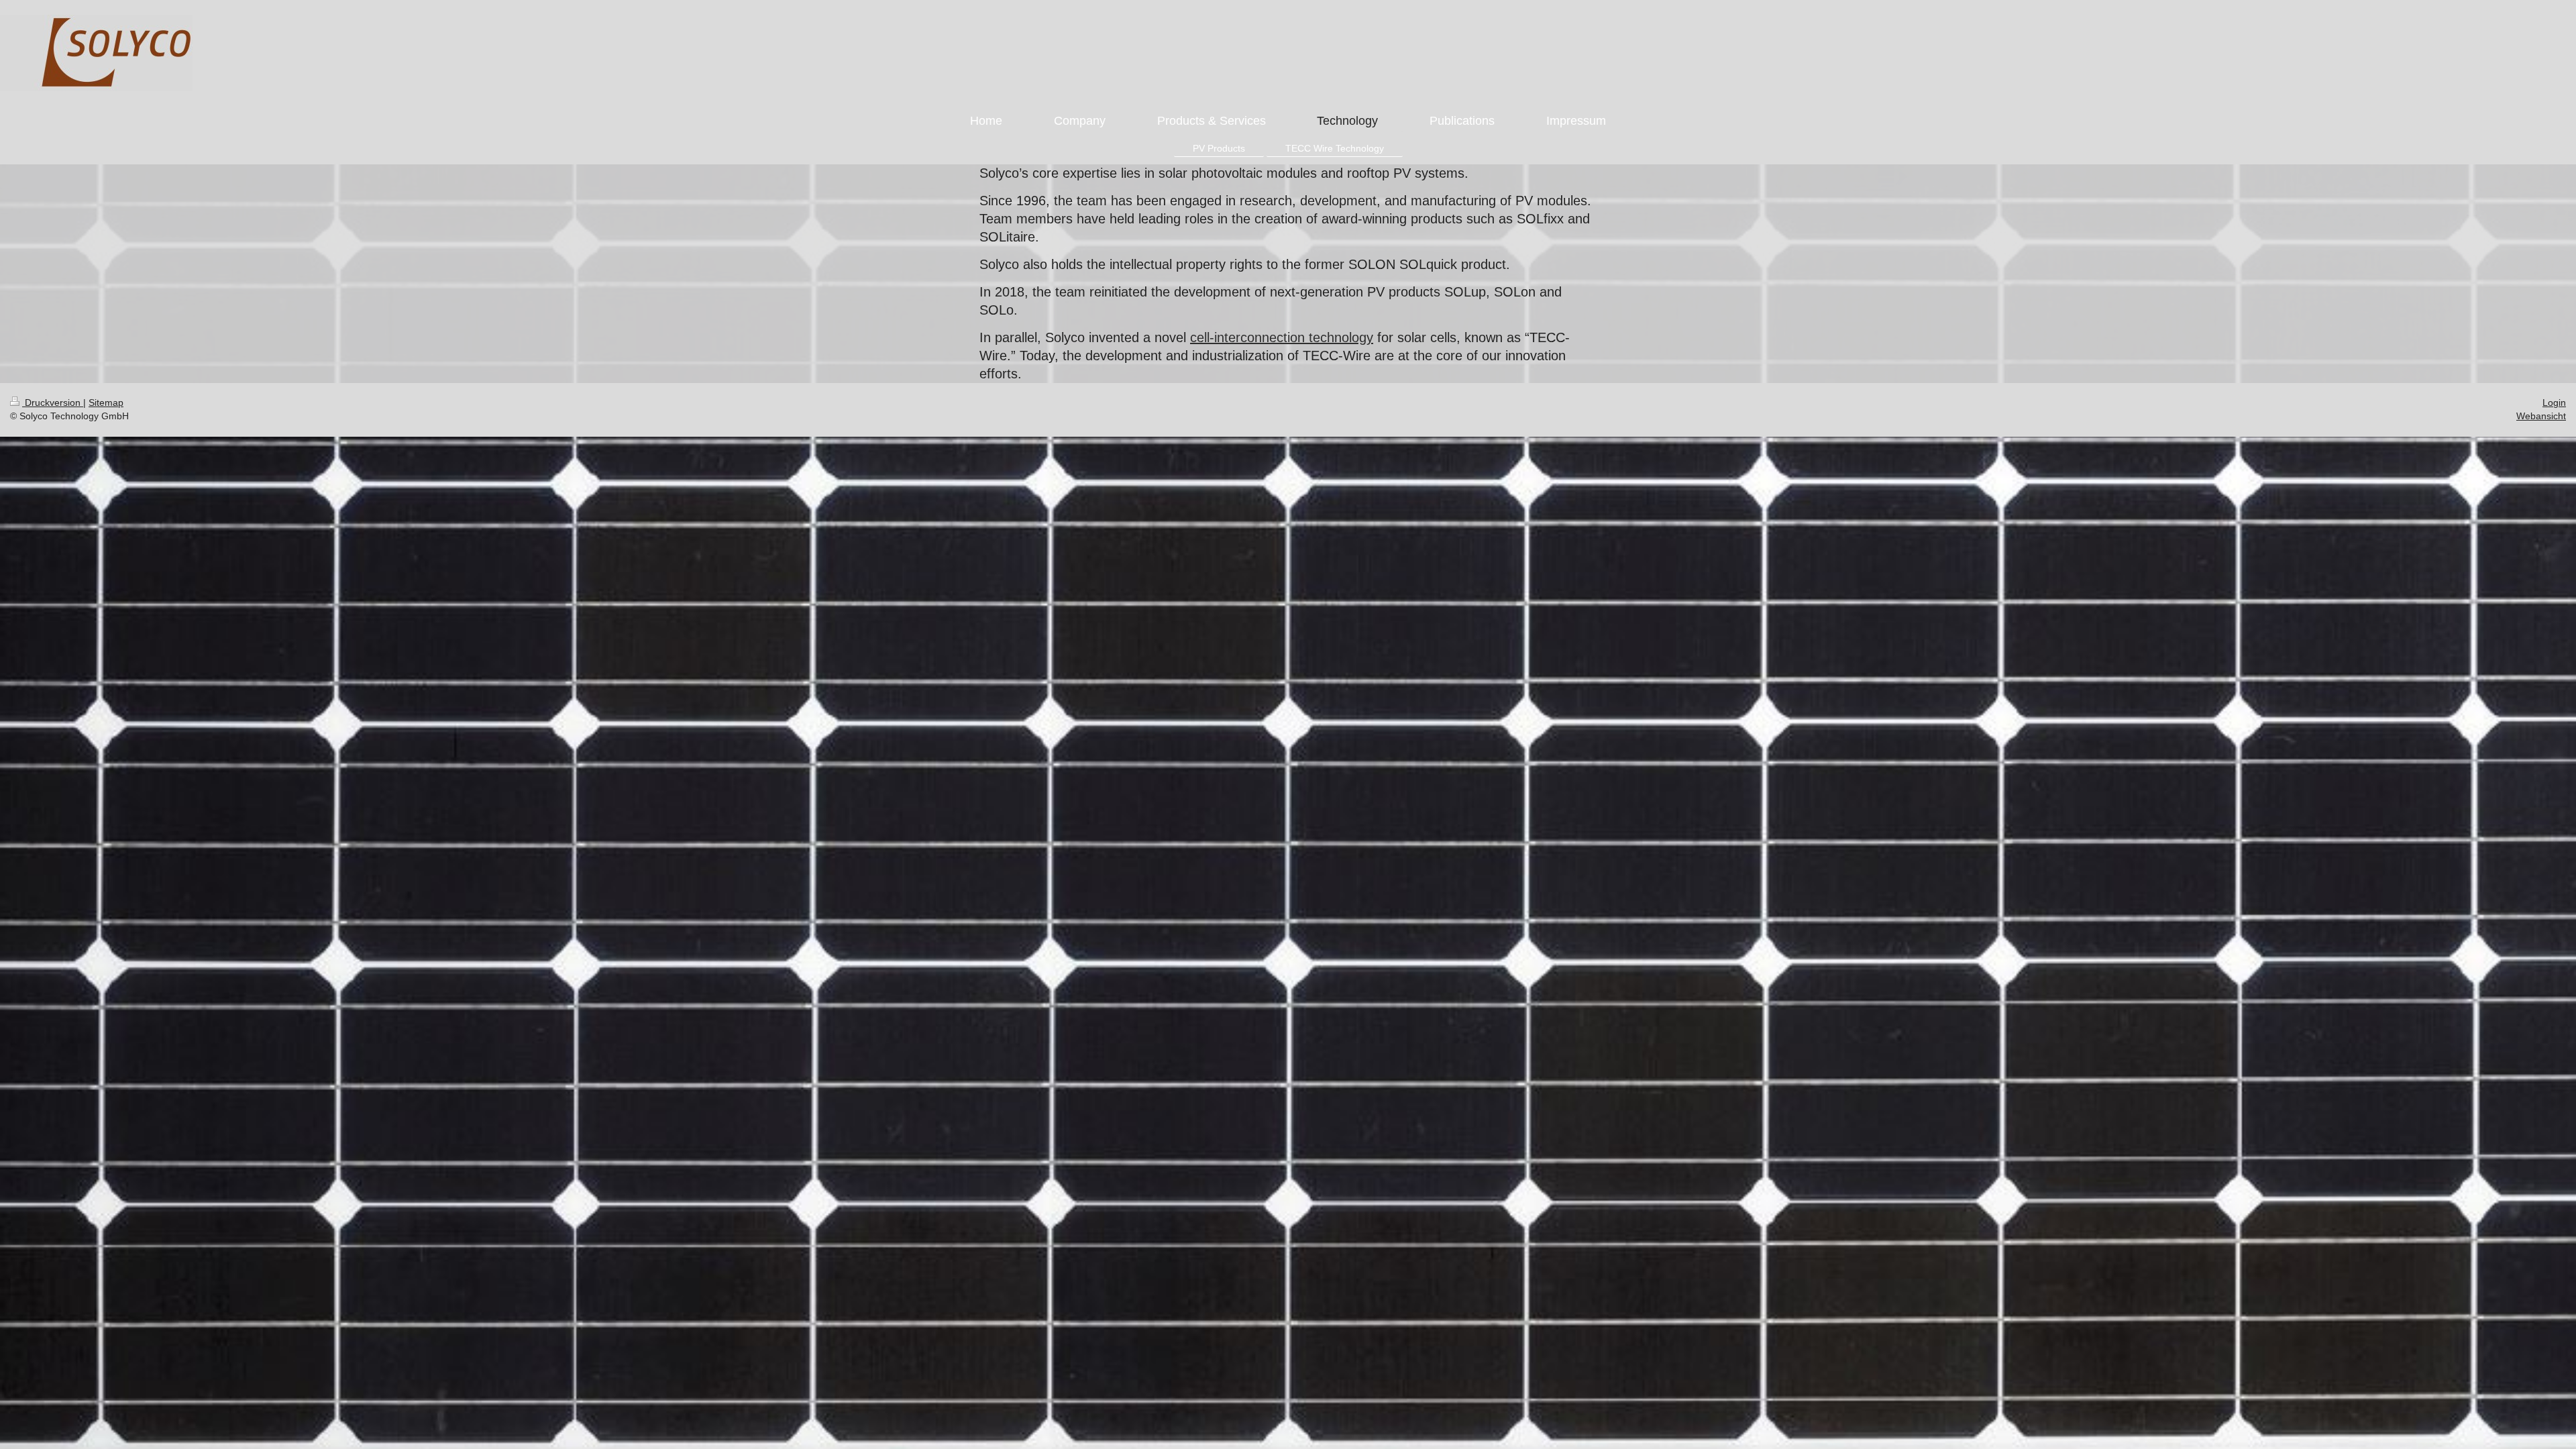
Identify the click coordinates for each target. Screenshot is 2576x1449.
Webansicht (2541, 416)
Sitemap (106, 402)
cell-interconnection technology (1282, 337)
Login (2554, 402)
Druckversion (53, 402)
